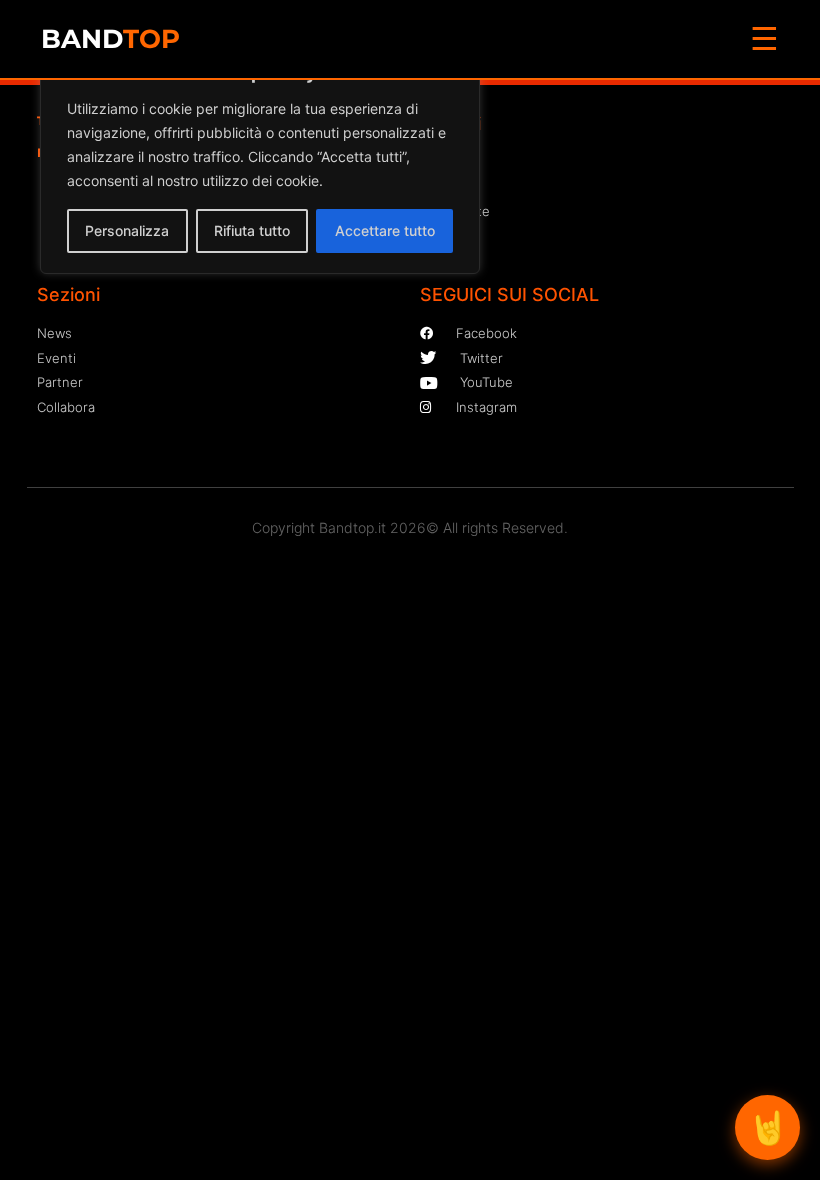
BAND (110, 39)
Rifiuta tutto (252, 230)
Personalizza (127, 230)
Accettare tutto (385, 230)
